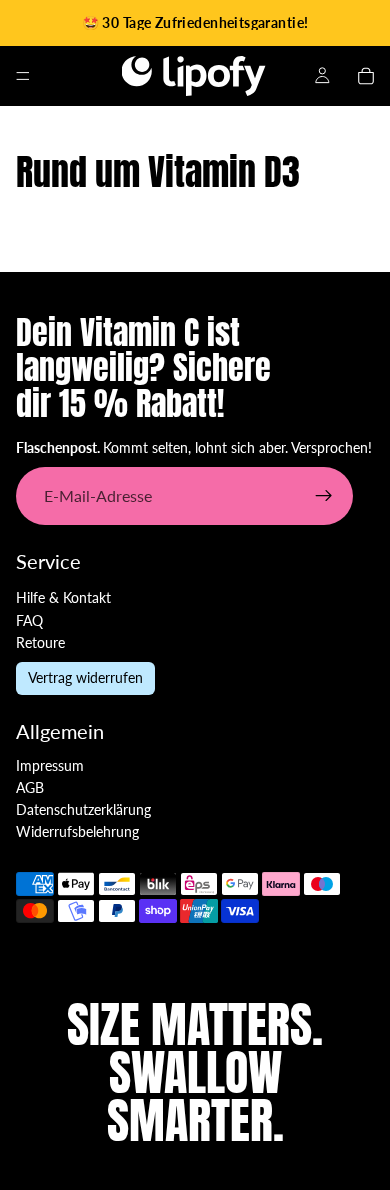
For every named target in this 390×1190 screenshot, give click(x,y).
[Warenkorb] (366, 76)
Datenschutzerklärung (83, 809)
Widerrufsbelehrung (77, 831)
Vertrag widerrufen (85, 677)
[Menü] (23, 76)
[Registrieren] (324, 496)
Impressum (50, 765)
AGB (30, 787)
